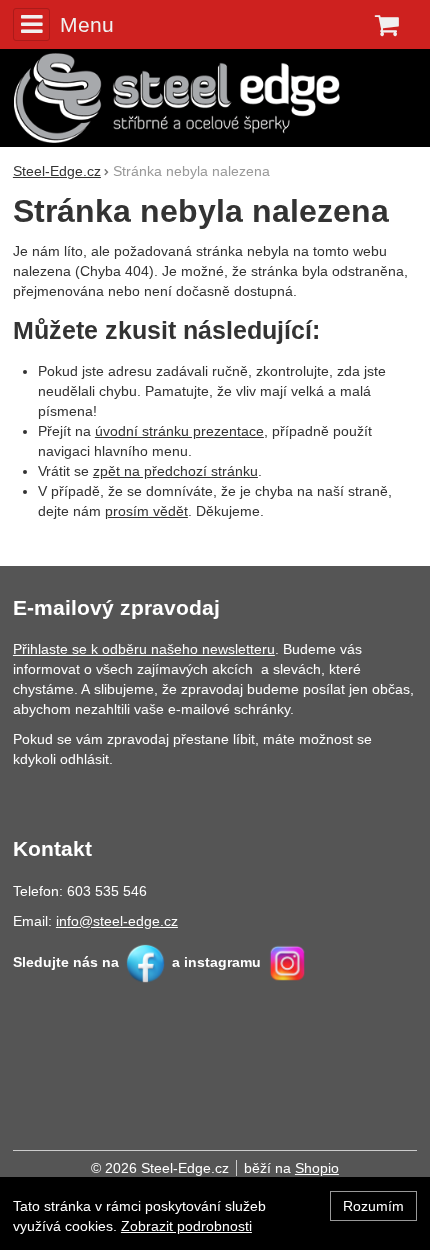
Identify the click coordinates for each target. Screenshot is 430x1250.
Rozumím (373, 1206)
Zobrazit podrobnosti (186, 1226)
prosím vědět (146, 511)
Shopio (317, 1168)
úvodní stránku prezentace (179, 431)
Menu (87, 24)
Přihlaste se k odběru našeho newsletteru (144, 649)
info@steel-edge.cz (117, 921)
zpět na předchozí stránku (175, 471)
